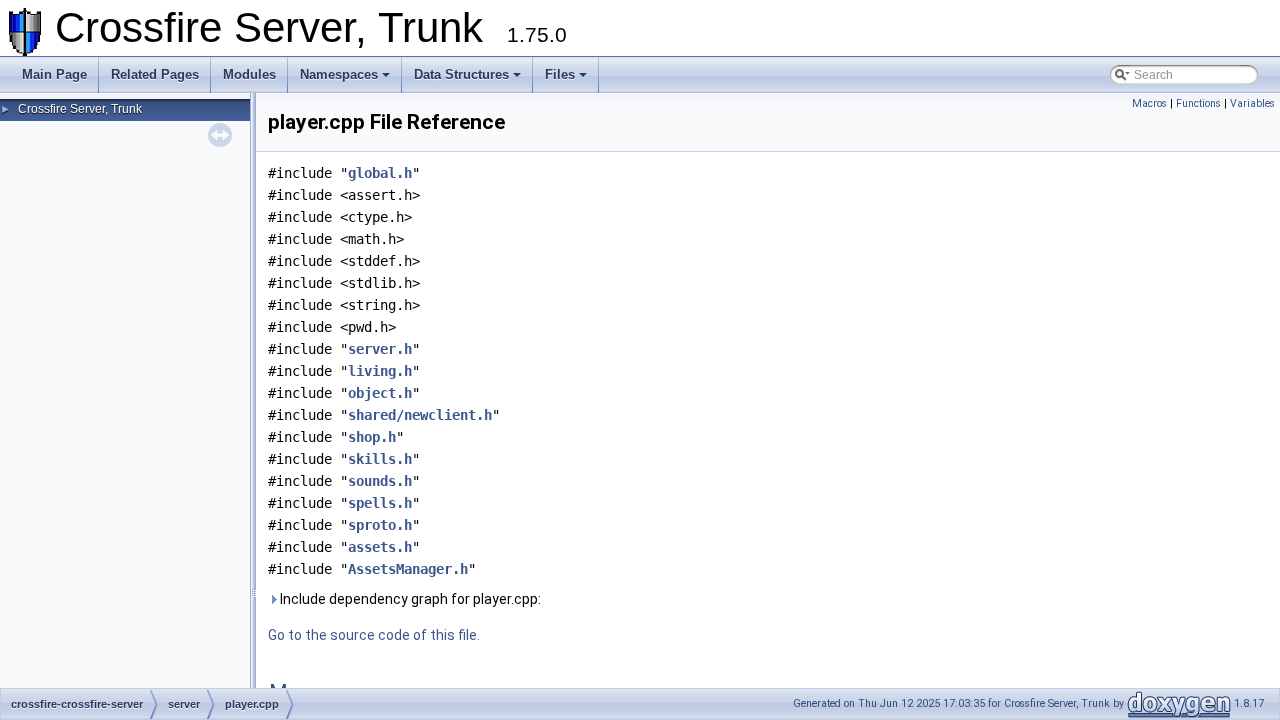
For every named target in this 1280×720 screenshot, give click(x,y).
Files (560, 74)
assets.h (380, 547)
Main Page (54, 74)
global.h (380, 173)
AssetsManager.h (408, 569)
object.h (380, 393)
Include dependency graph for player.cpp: (409, 599)
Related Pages (155, 74)
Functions (1198, 103)
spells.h (380, 503)
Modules (249, 74)
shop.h (372, 437)
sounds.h (380, 481)
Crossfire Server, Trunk (80, 109)
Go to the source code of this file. (374, 635)
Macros (1149, 103)
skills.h (380, 459)
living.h (380, 371)
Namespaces (339, 74)
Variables (1252, 103)
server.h (380, 349)
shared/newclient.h (420, 415)
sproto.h (380, 525)
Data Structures (461, 74)
